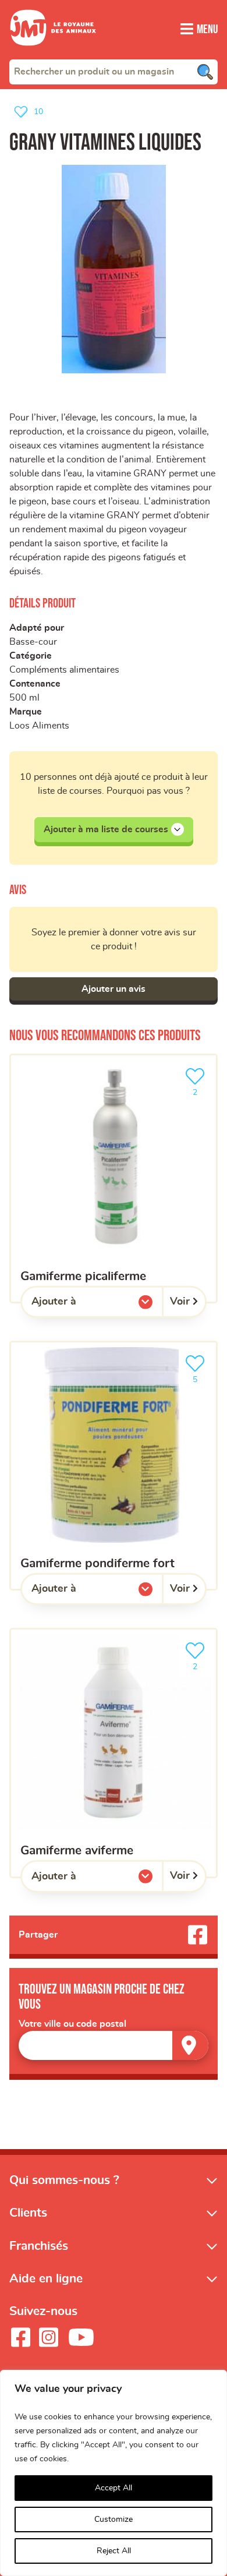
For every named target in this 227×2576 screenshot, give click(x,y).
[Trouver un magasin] (190, 2045)
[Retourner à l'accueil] (53, 52)
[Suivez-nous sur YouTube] (81, 2337)
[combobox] (114, 72)
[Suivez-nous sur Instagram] (48, 2337)
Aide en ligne (46, 2279)
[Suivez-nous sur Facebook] (20, 2337)
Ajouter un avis (114, 989)
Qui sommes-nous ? (64, 2180)
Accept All (114, 2488)
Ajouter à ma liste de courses (106, 829)
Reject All (114, 2551)
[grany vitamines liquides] (114, 269)
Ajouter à (77, 1305)
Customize (114, 2520)
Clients (28, 2213)
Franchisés (39, 2246)
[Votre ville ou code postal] (114, 2045)
